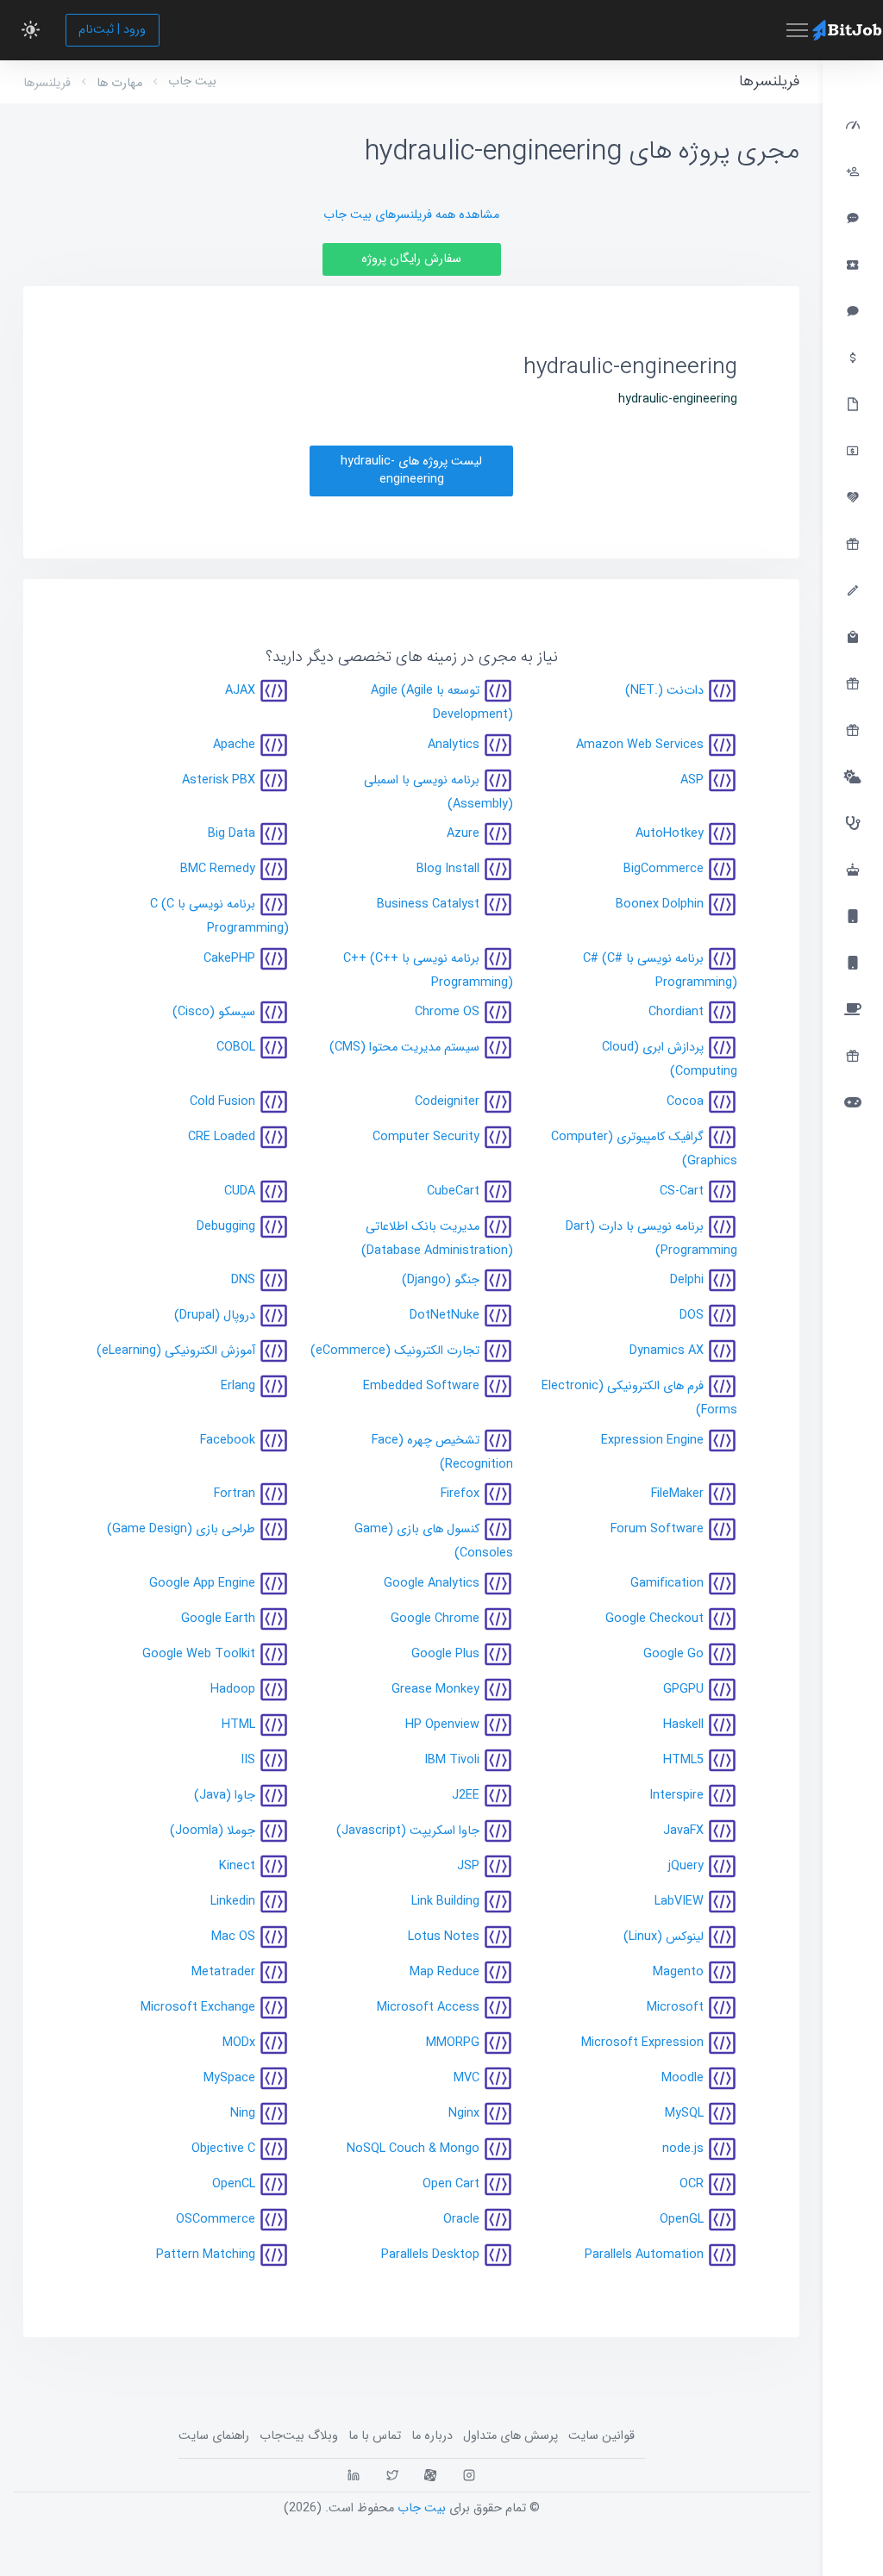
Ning (243, 2114)
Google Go (673, 1654)
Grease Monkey (435, 1690)
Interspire (676, 1796)
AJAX (240, 691)
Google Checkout (654, 1619)
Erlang (238, 1386)
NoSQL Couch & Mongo (413, 2149)
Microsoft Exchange (198, 2008)
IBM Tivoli (452, 1760)
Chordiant (676, 1012)
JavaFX (683, 1831)
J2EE (466, 1796)
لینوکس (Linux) (664, 1937)
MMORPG (453, 2043)
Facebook (228, 1440)
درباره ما (432, 2436)
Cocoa (685, 1102)
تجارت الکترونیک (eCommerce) (395, 1351)
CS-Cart (682, 1191)
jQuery (686, 1866)
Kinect (237, 1866)
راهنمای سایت (214, 2436)
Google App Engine (202, 1584)
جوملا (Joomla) (213, 1831)
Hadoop (233, 1690)
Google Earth (218, 1619)
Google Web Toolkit (199, 1654)
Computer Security (426, 1137)
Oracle (461, 2220)
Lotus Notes (444, 1937)
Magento (678, 1972)
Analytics (454, 744)
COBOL (236, 1048)
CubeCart (453, 1191)
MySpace (229, 2078)
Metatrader (223, 1972)
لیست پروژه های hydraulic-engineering (411, 471)
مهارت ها (119, 83)
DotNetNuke (445, 1316)
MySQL (684, 2114)
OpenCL (234, 2184)
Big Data (232, 834)
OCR (692, 2184)
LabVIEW (679, 1902)
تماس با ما (375, 2436)
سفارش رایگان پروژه (411, 259)
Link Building (445, 1902)
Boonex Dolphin (660, 904)
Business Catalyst (428, 904)
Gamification (667, 1584)
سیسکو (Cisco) (214, 1012)
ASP (692, 780)
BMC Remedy (218, 869)
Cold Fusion (222, 1102)
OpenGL (682, 2220)
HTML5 (683, 1760)
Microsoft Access (428, 2008)
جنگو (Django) (441, 1280)
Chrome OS (447, 1012)
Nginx (464, 2114)
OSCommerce (216, 2220)
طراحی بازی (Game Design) (181, 1529)
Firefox (460, 1494)
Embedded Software (421, 1386)
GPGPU (683, 1690)
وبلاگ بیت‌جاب (299, 2436)
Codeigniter (447, 1102)
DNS (243, 1280)
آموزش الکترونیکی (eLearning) (176, 1351)
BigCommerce (664, 869)
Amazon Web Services (640, 744)
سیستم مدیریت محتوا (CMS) (404, 1048)
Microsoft (675, 2008)
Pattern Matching (206, 2255)
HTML (238, 1725)
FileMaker (677, 1494)
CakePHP (229, 958)
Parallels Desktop (430, 2255)
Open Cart (451, 2184)
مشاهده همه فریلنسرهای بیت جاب (411, 215)
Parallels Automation (644, 2255)
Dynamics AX (667, 1351)
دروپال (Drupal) (215, 1316)
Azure (463, 834)
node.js (683, 2149)
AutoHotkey (670, 834)
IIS (248, 1760)
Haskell (683, 1725)
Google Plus (445, 1654)
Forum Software (657, 1529)
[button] (31, 30)
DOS (692, 1316)
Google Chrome (435, 1619)
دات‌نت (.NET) (664, 691)
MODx (239, 2043)
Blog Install (448, 869)
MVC (467, 2078)
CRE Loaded (222, 1137)
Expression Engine (652, 1440)
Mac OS (233, 1937)
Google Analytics (432, 1584)
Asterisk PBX (219, 780)
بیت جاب (192, 81)
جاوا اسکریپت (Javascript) (408, 1831)
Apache (234, 744)
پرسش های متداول (510, 2436)
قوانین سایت (601, 2436)
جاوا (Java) (225, 1796)
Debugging (226, 1226)
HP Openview (442, 1725)
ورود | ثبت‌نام (112, 30)
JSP (468, 1866)
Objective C (223, 2149)
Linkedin (233, 1902)
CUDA (240, 1191)
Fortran (235, 1494)
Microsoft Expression (642, 2043)
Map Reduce (445, 1972)
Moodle (683, 2078)
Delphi (687, 1280)
